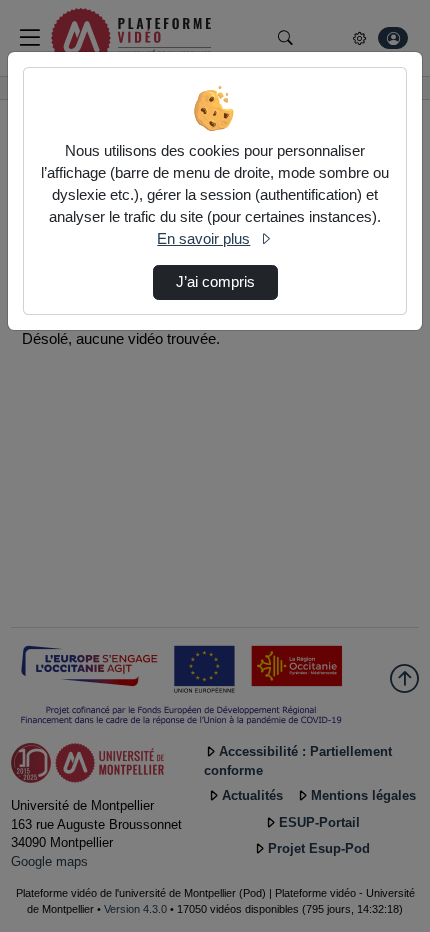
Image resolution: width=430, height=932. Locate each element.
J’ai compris (215, 282)
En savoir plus (203, 239)
